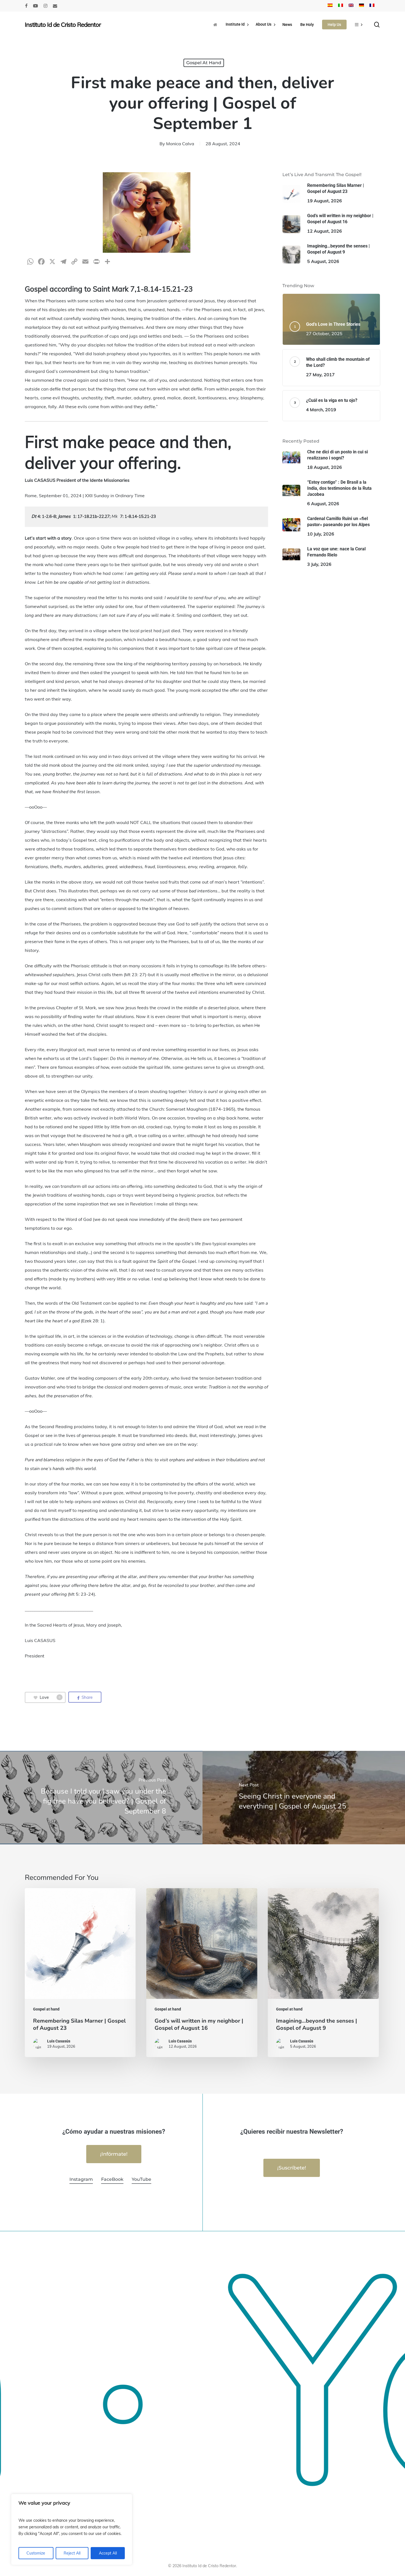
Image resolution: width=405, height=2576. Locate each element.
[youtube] (36, 6)
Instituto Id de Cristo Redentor (63, 25)
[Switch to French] (372, 6)
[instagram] (45, 6)
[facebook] (26, 6)
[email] (55, 6)
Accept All (108, 2553)
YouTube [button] (141, 2179)
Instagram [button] (81, 2179)
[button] (114, 2154)
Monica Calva (180, 144)
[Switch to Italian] (341, 6)
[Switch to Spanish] (330, 6)
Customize (36, 2553)
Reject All (72, 2553)
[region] (72, 2529)
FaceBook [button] (112, 2179)
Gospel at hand (204, 63)
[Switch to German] (361, 6)
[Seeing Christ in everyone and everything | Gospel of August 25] (304, 1797)
